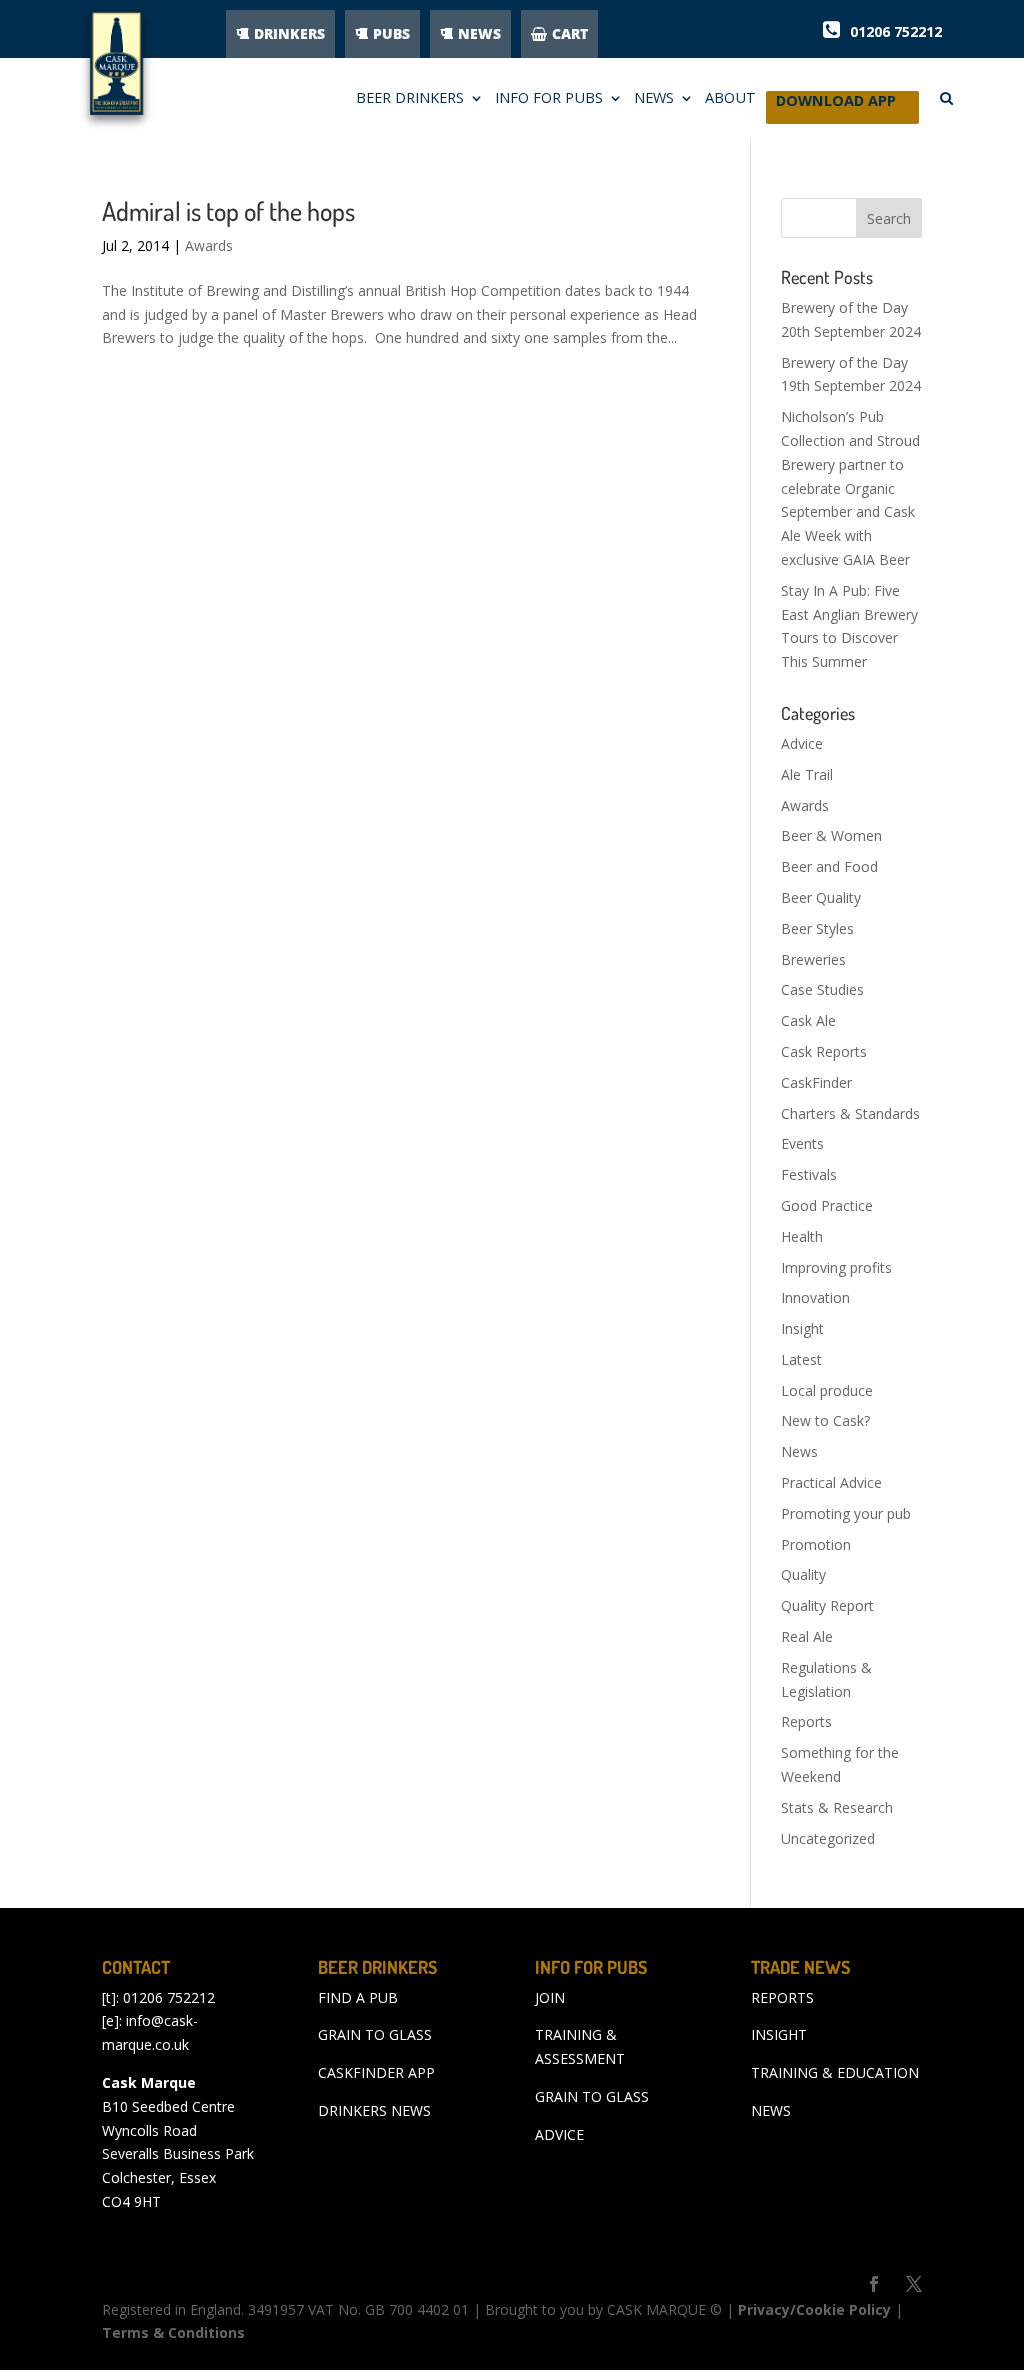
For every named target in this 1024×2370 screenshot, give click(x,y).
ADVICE (559, 2134)
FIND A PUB (358, 1997)
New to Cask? (825, 1420)
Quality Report (827, 1605)
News (799, 1451)
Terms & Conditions (173, 2332)
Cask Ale (808, 1020)
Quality (803, 1574)
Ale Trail (807, 774)
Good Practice (827, 1205)
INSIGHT (779, 2034)
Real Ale (807, 1636)
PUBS (391, 33)
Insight (802, 1328)
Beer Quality (821, 897)
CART (570, 33)
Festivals (809, 1174)
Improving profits (836, 1267)
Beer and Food (829, 866)
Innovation (815, 1297)
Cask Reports (824, 1051)
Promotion (816, 1544)
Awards (209, 245)
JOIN (550, 1997)
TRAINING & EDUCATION (835, 2072)
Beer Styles (817, 928)
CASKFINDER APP (376, 2072)
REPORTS (782, 1997)
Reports (806, 1721)
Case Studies (822, 989)
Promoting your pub (846, 1513)
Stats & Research (837, 1807)
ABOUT (730, 99)
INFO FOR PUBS (549, 99)
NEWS (479, 33)
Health (802, 1236)
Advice (802, 743)
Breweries (813, 959)
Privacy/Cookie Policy (814, 2309)
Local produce (827, 1390)
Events (802, 1143)
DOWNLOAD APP (836, 105)
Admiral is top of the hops (228, 210)
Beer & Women (831, 835)
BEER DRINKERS (410, 99)
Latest (801, 1359)
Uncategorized (828, 1838)
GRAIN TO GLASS (375, 2034)
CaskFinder (816, 1082)
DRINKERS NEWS (374, 2110)
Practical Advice (831, 1482)
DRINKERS (289, 33)
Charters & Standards (850, 1113)
